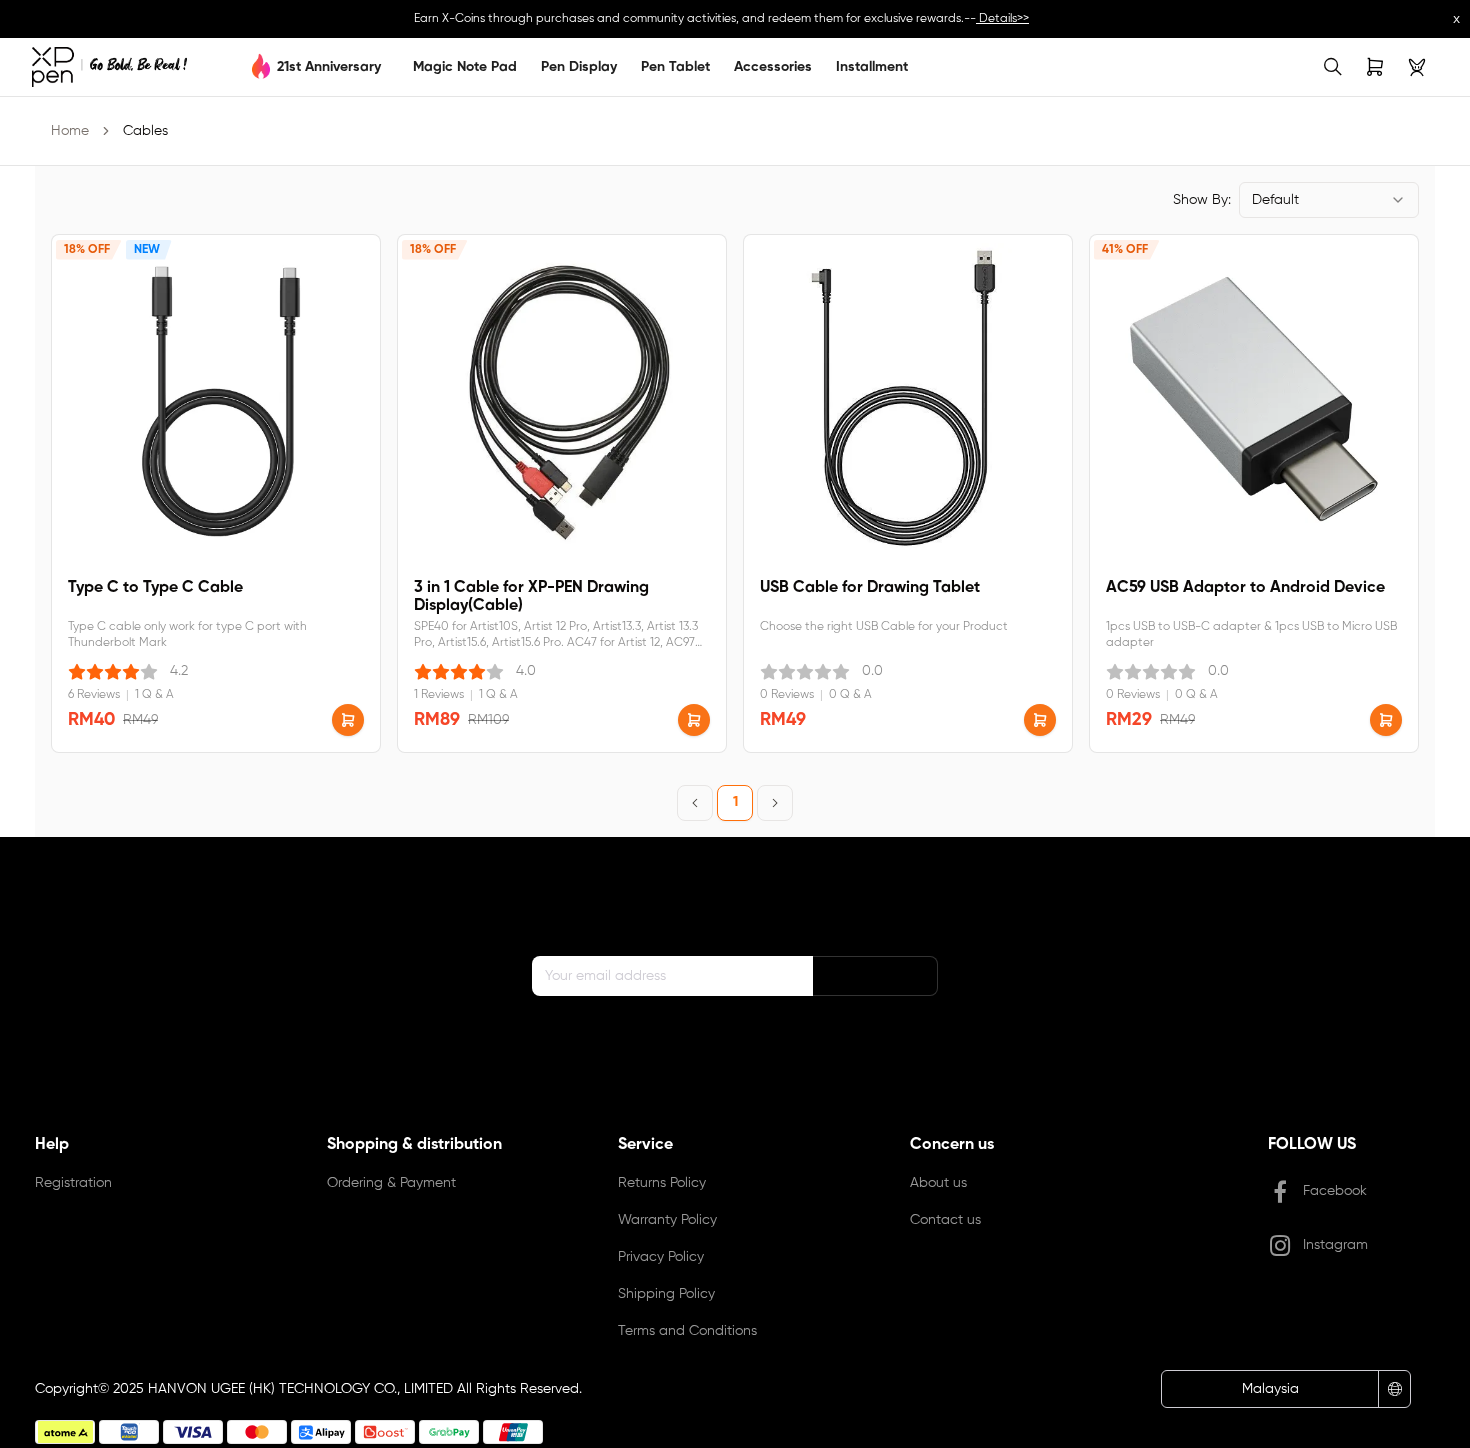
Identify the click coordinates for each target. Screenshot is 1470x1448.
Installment (872, 67)
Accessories (773, 67)
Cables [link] (145, 131)
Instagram (1335, 1245)
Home (70, 131)
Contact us (945, 1220)
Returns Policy (662, 1183)
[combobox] (1329, 200)
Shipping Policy (666, 1294)
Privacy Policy (661, 1257)
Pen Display (579, 67)
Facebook (1335, 1191)
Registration (73, 1183)
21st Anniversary (329, 67)
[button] (348, 720)
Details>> (1002, 19)
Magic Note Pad (465, 67)
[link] (109, 67)
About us (938, 1183)
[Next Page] (775, 803)
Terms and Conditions (687, 1331)
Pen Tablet (675, 67)
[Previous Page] (695, 803)
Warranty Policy (667, 1220)
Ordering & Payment (391, 1183)
